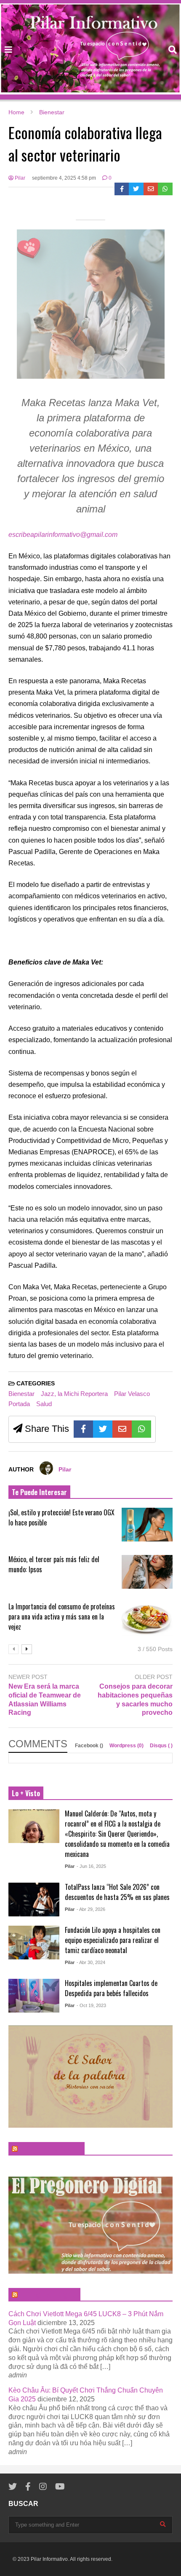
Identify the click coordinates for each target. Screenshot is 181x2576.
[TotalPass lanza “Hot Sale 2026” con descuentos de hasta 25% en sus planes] (34, 1900)
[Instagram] (43, 2487)
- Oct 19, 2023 (91, 2005)
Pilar (19, 178)
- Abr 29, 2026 (91, 1909)
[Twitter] (136, 189)
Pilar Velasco (132, 1394)
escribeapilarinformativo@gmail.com (63, 535)
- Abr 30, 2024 (91, 1962)
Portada (19, 1404)
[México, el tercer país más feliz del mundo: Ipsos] (147, 1572)
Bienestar (21, 1394)
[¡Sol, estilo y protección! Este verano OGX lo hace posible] (147, 1525)
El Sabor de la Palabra (50, 2149)
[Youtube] (60, 2487)
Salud (44, 1404)
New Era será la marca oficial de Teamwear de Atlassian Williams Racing (45, 1699)
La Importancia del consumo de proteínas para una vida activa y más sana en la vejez (62, 1617)
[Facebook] (122, 189)
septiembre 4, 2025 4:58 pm (64, 178)
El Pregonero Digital (48, 2295)
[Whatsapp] (165, 189)
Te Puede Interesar (39, 1492)
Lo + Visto (26, 1793)
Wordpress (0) (127, 1746)
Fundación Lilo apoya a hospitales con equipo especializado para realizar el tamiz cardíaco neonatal (113, 1940)
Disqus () (161, 1746)
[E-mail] (151, 189)
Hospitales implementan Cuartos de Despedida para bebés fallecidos (111, 1988)
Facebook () (90, 1746)
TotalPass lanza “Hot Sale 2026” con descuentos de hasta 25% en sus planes (117, 1892)
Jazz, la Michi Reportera (74, 1394)
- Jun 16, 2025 (91, 1866)
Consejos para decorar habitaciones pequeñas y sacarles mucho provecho (135, 1699)
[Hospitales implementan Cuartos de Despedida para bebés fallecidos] (34, 1996)
